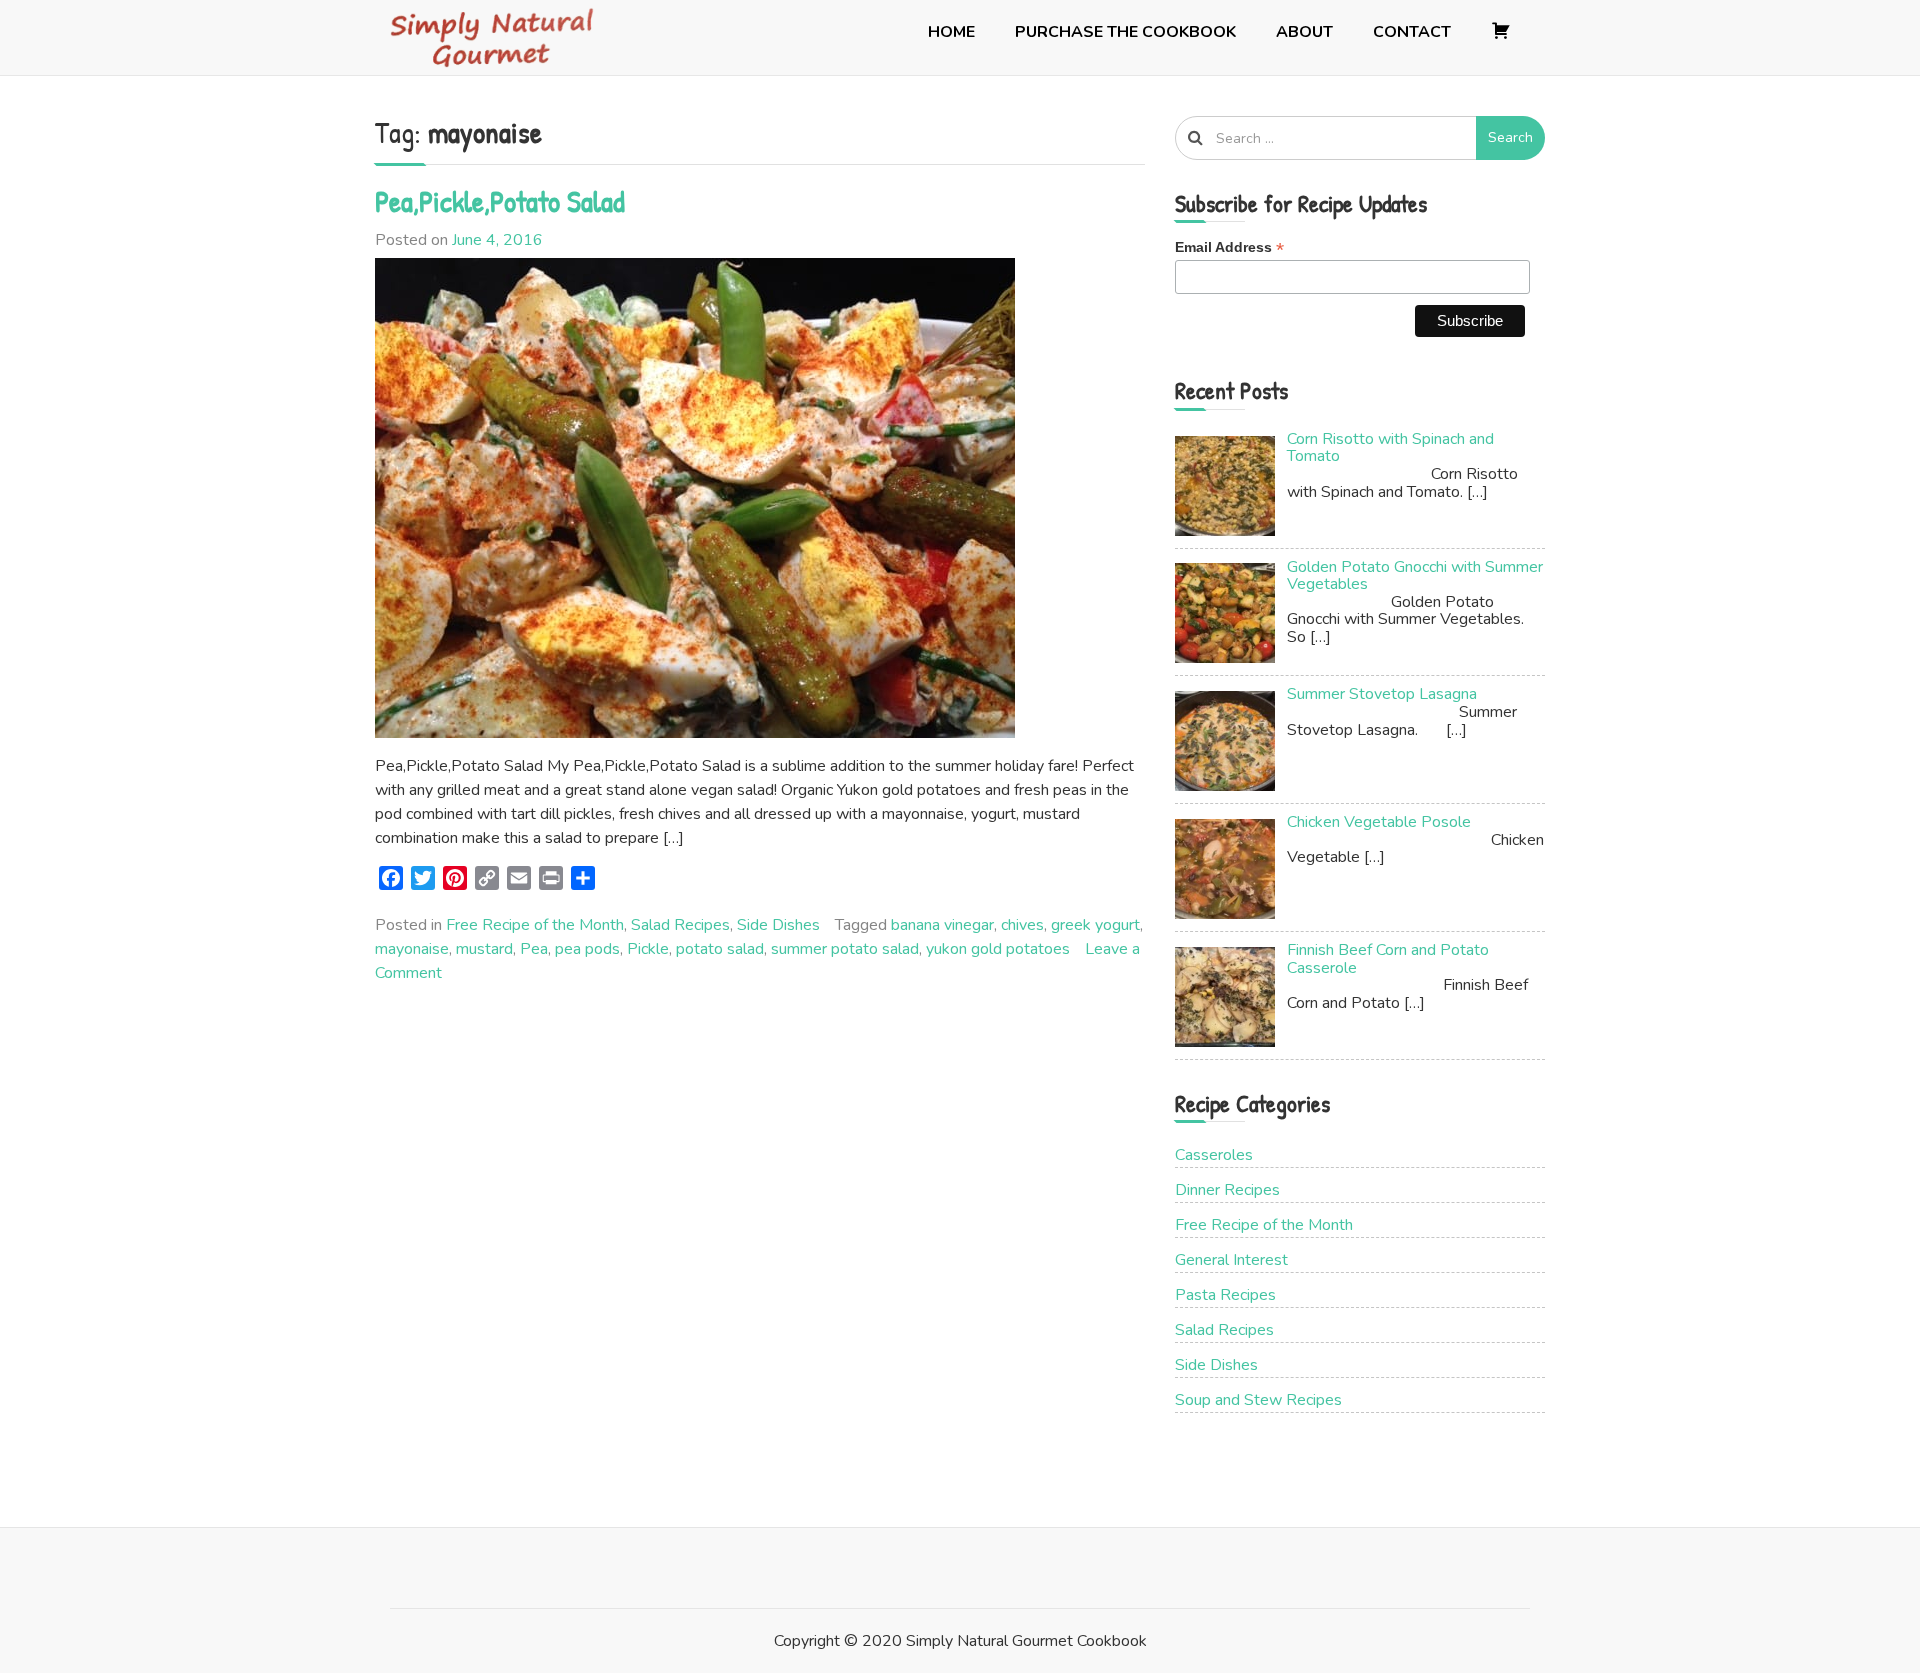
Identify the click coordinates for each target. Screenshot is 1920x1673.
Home (951, 32)
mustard (484, 949)
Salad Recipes (680, 925)
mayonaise (412, 949)
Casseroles (1214, 1155)
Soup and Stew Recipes (1258, 1400)
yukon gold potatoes (998, 949)
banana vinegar (942, 925)
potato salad (720, 949)
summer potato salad (845, 949)
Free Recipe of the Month (535, 925)
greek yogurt (1095, 925)
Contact (1412, 32)
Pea (534, 949)
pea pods (587, 949)
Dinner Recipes (1227, 1190)
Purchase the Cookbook (1125, 32)
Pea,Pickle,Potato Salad (500, 201)
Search (1510, 137)
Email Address (1229, 247)
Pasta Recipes (1225, 1295)
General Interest (1231, 1260)
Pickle (648, 949)
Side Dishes (778, 925)
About (1304, 32)
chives (1022, 925)
